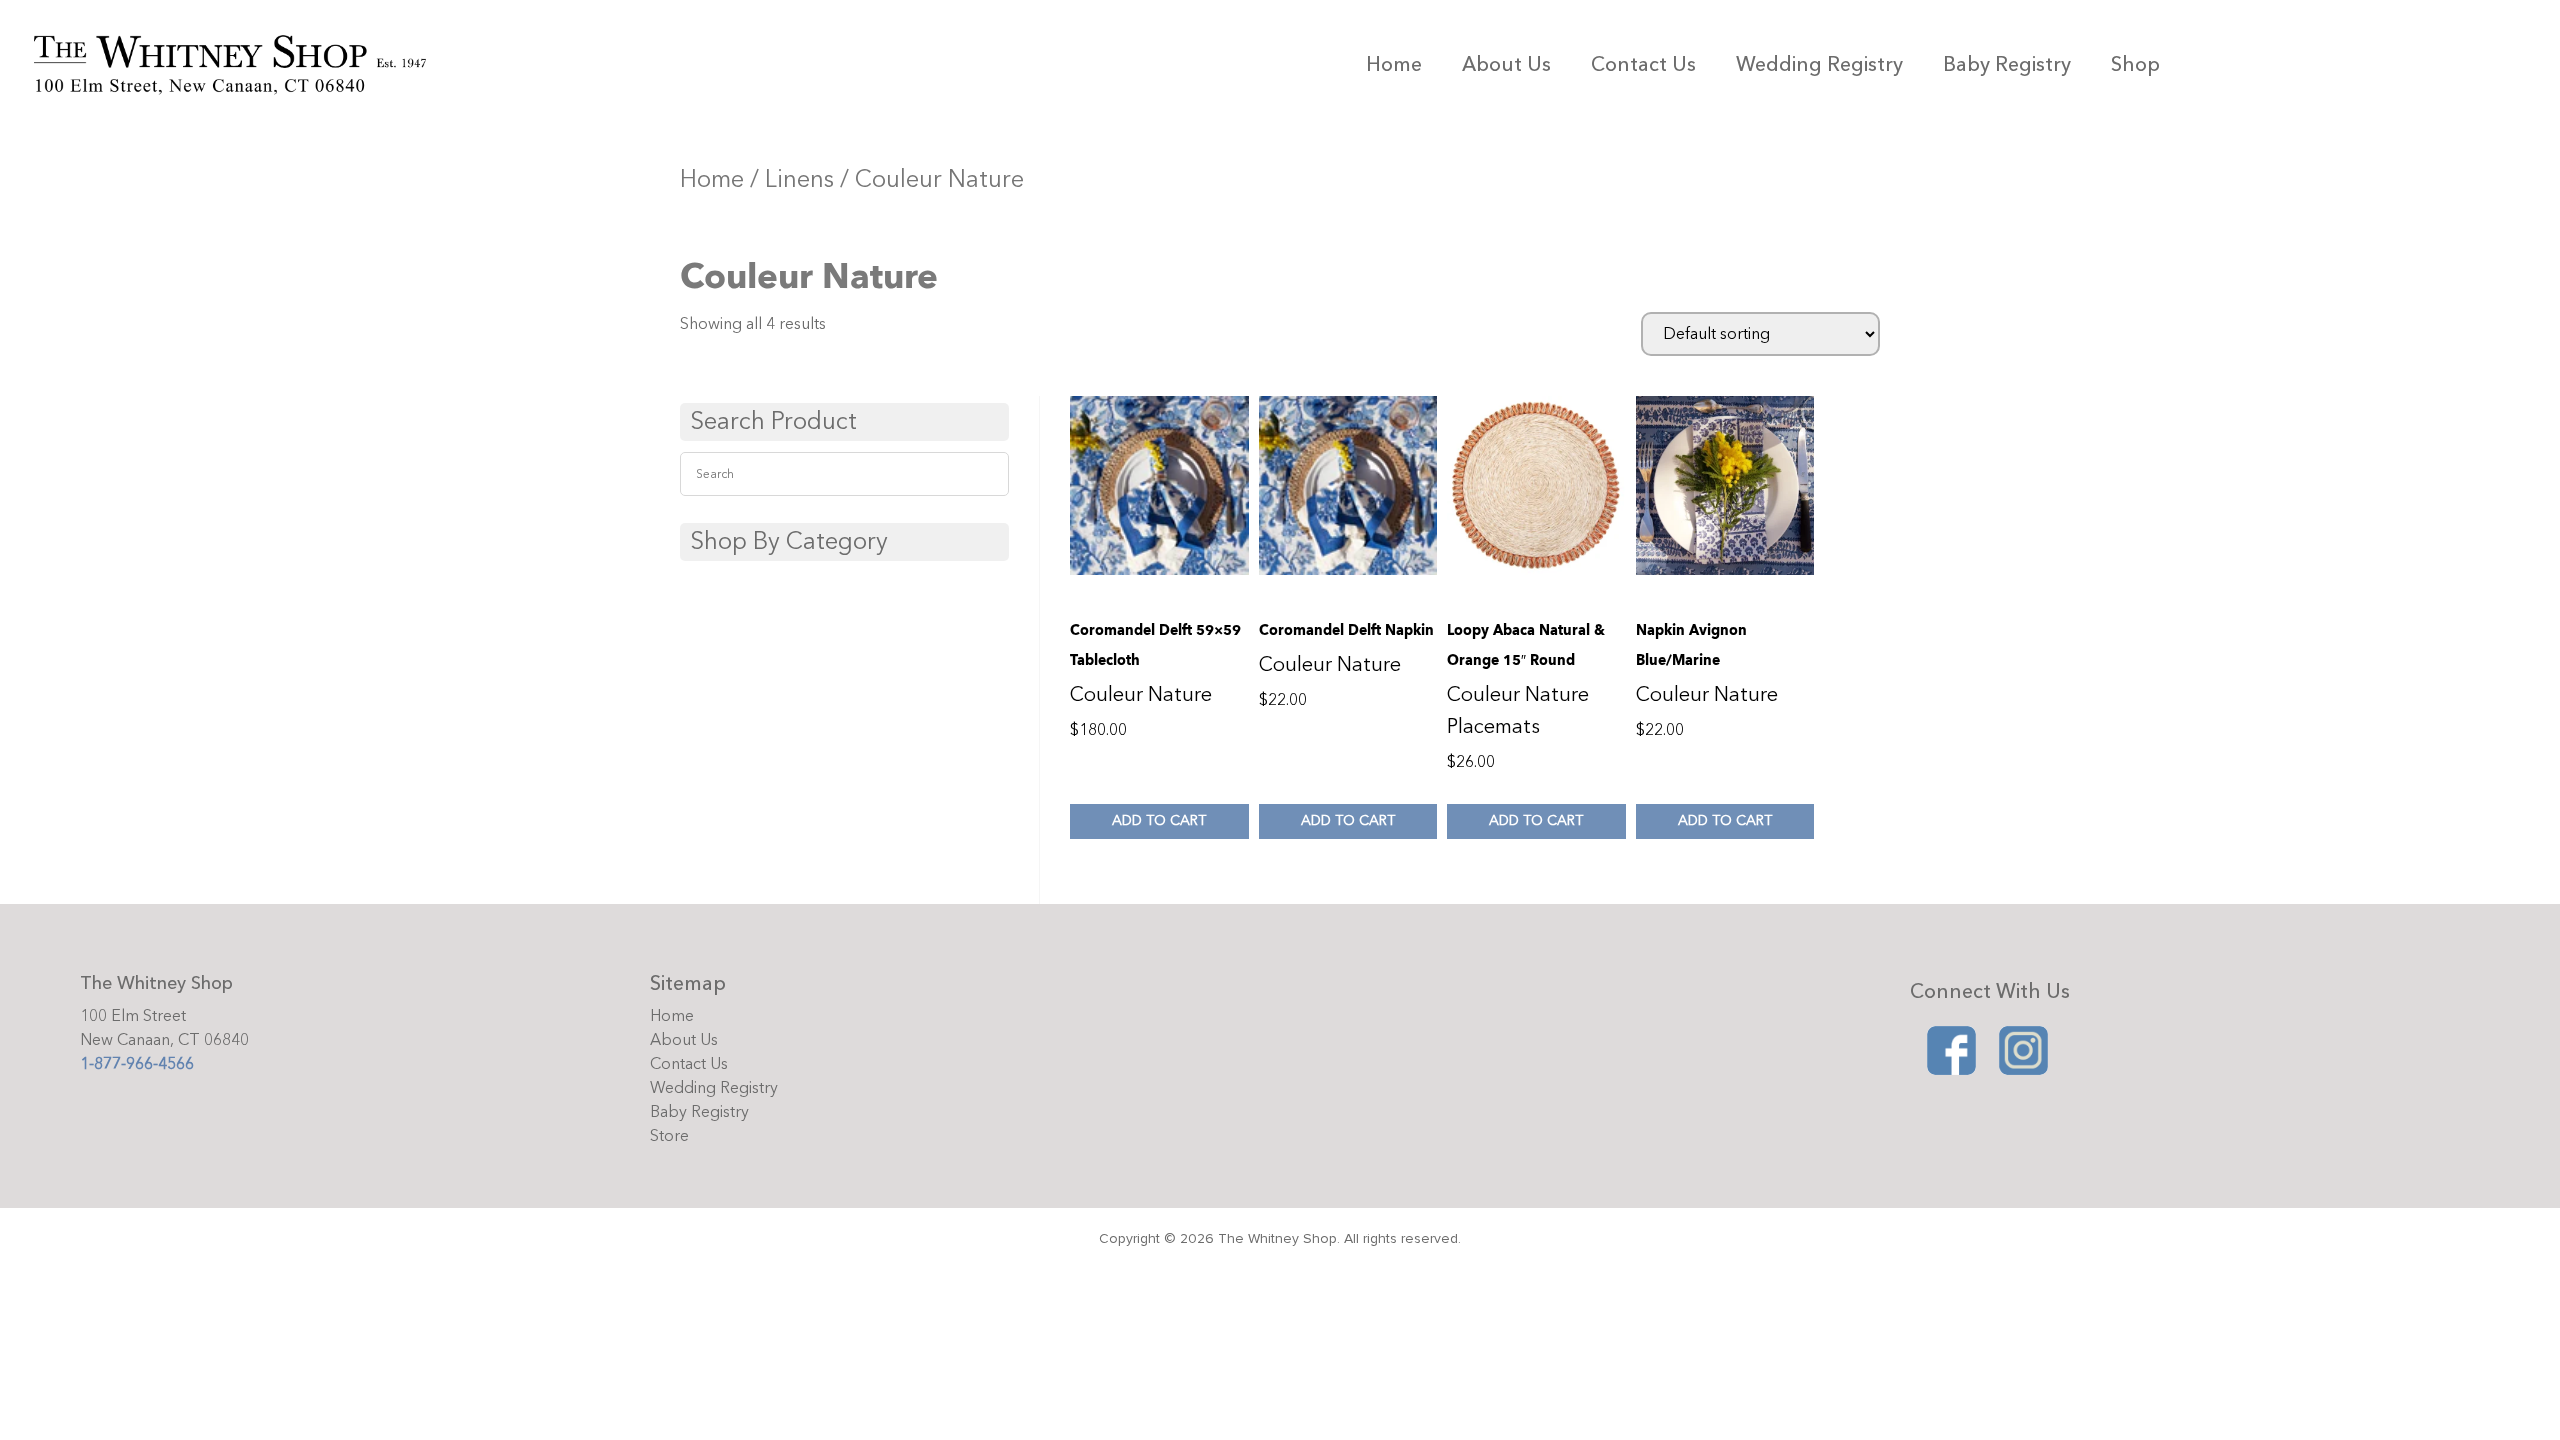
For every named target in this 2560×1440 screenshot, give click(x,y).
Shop (2135, 64)
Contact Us (1643, 64)
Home (1394, 64)
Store (669, 1136)
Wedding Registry (1819, 64)
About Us (1506, 64)
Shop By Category (789, 541)
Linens (799, 179)
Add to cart (1159, 820)
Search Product (773, 421)
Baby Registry (2007, 64)
